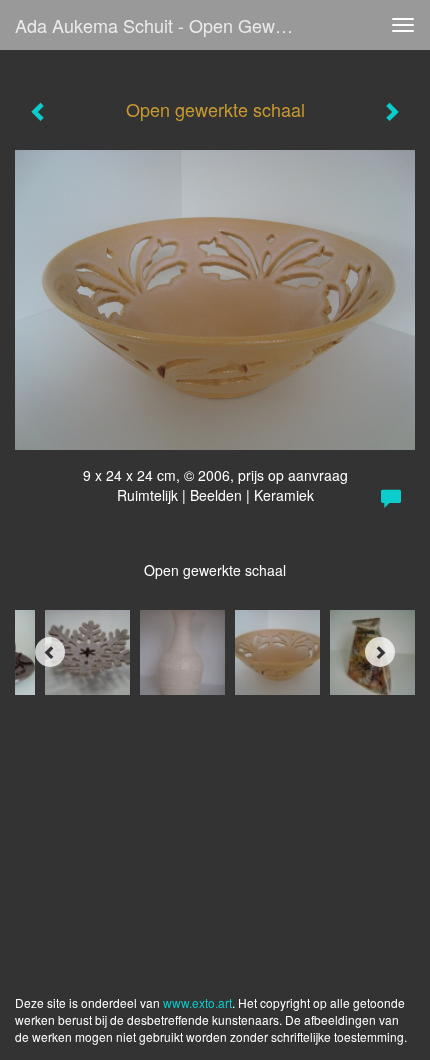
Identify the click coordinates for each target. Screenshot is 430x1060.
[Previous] (50, 652)
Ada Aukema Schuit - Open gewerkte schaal (163, 25)
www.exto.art (197, 1002)
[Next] (380, 652)
